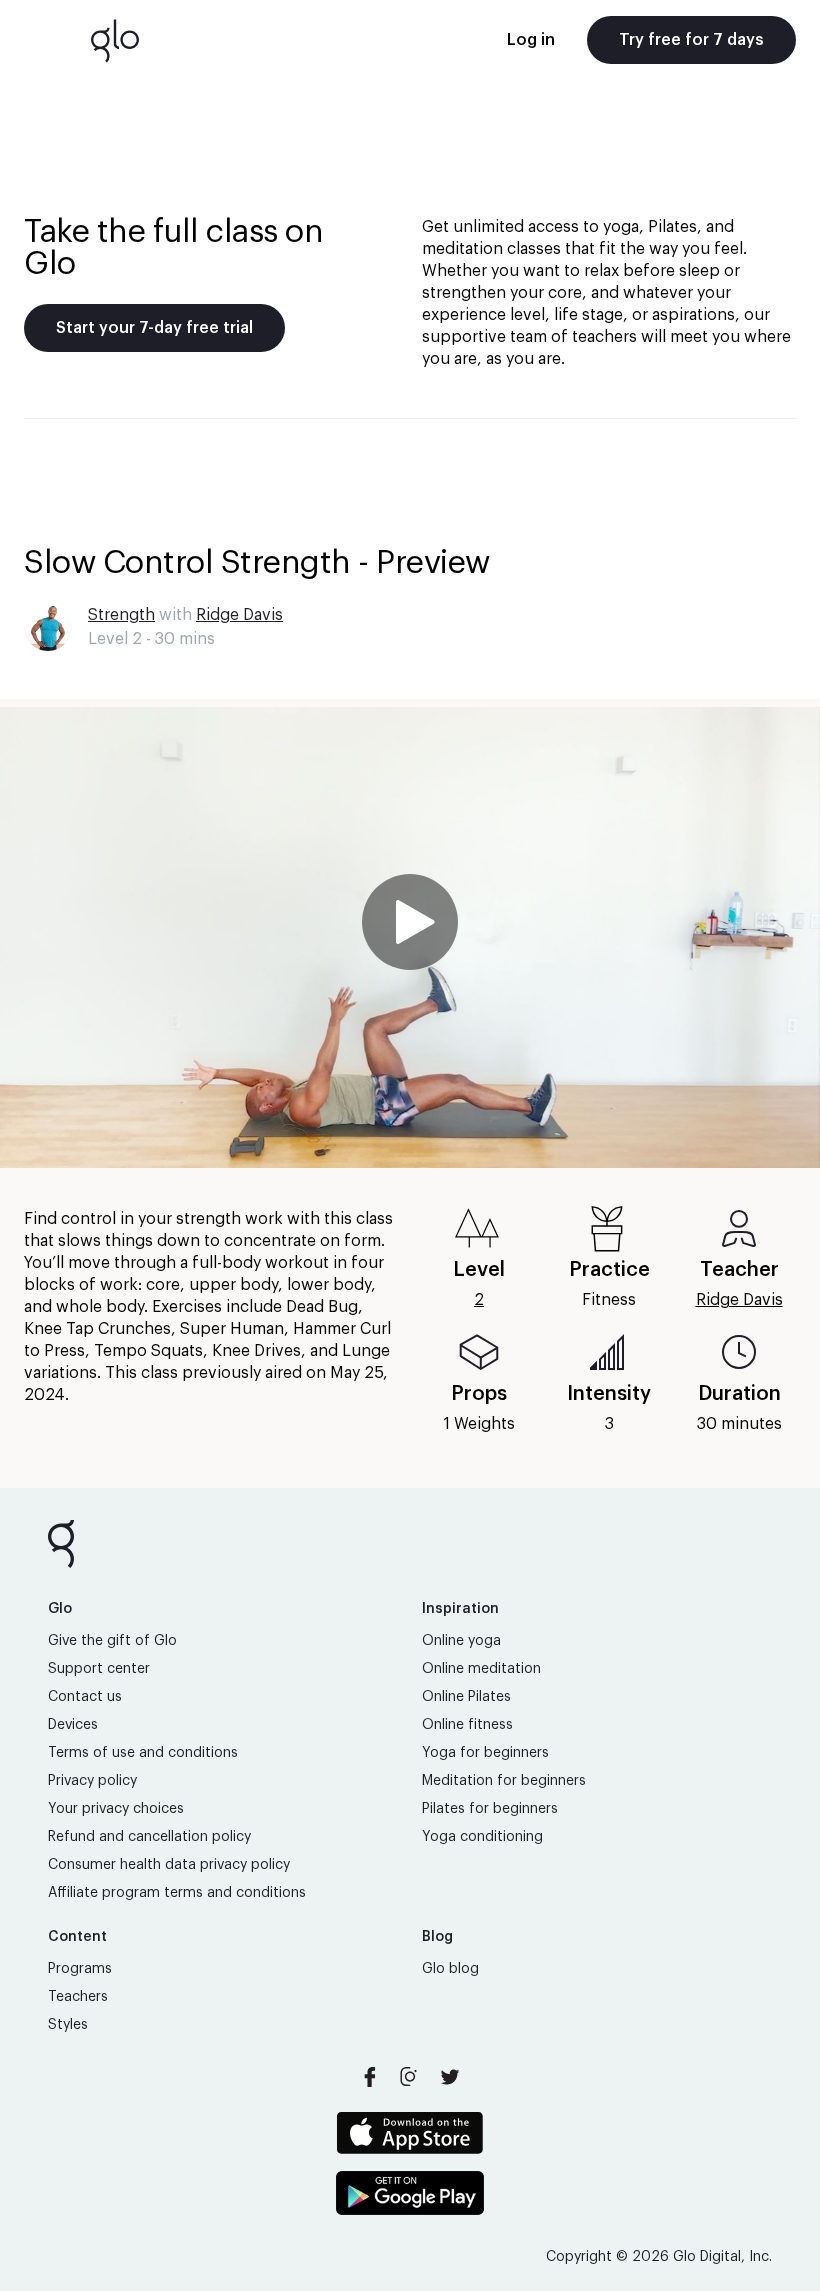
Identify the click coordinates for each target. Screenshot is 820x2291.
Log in (531, 40)
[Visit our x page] (450, 2077)
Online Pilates (466, 1697)
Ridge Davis (239, 615)
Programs (80, 1969)
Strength (121, 615)
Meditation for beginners (504, 1781)
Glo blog (450, 1969)
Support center (99, 1669)
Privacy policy (92, 1781)
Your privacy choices (116, 1809)
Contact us (85, 1697)
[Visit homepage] (115, 40)
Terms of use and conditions (143, 1753)
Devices (73, 1725)
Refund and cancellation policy (149, 1837)
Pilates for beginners (490, 1809)
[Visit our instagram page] (410, 2077)
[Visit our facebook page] (370, 2077)
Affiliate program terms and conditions (177, 1893)
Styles (68, 2025)
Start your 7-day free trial (154, 328)
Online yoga (461, 1641)
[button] (410, 937)
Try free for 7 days (691, 40)
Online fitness (467, 1725)
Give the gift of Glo (112, 1641)
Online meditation (481, 1669)
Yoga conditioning (482, 1837)
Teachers (78, 1997)
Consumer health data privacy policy (169, 1865)
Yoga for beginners (485, 1753)
